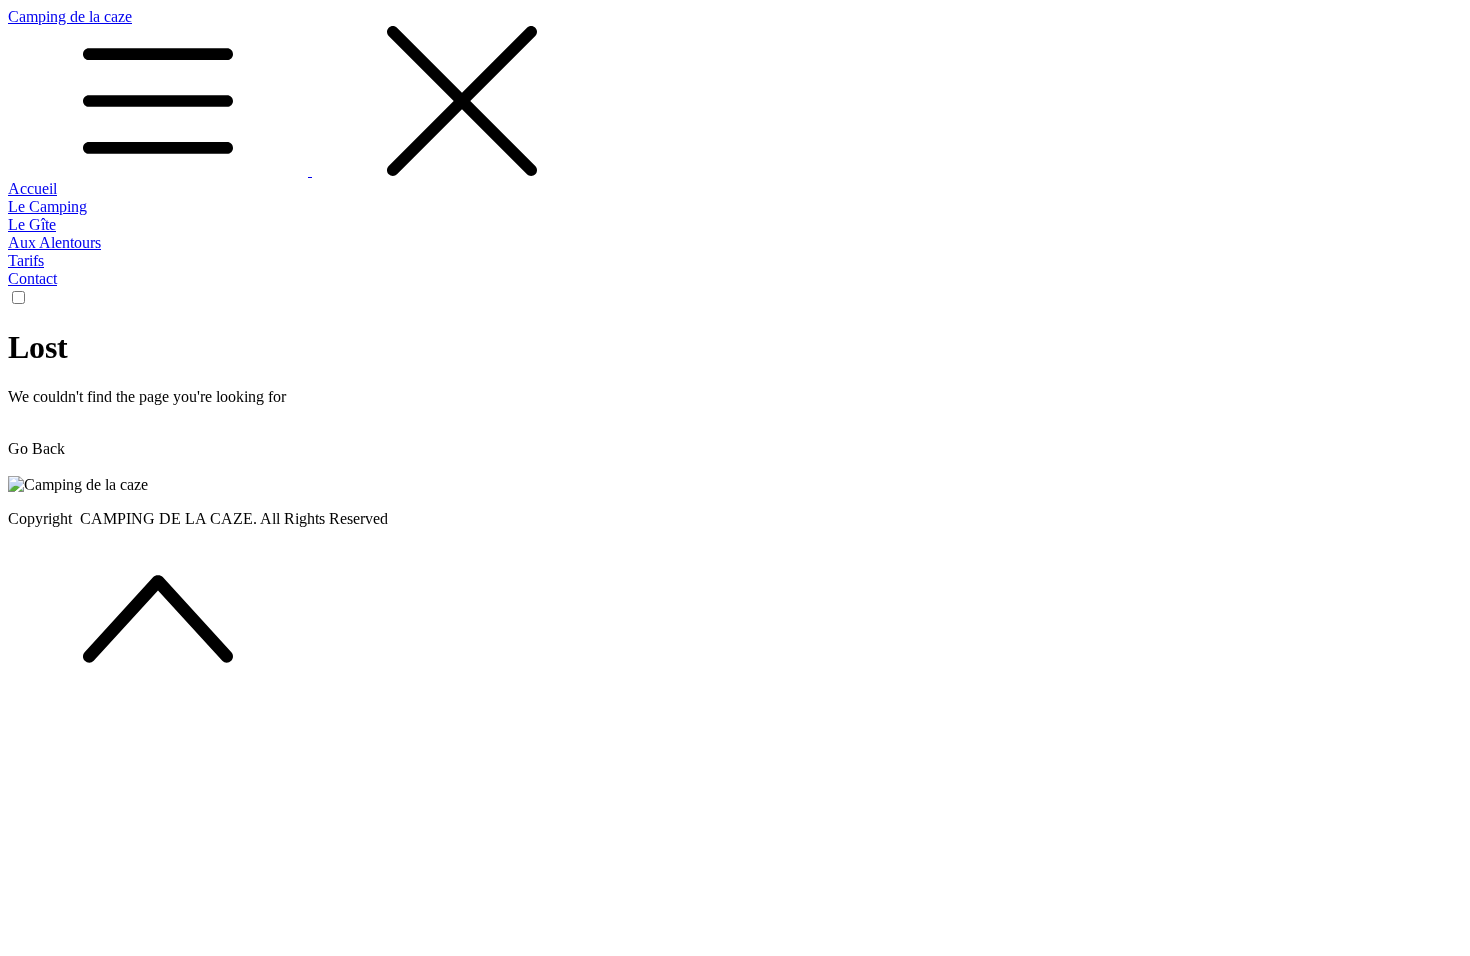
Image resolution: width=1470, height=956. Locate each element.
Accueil (32, 188)
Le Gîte (32, 224)
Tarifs (26, 260)
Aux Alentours (54, 242)
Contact (32, 278)
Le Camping (47, 206)
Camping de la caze (70, 16)
